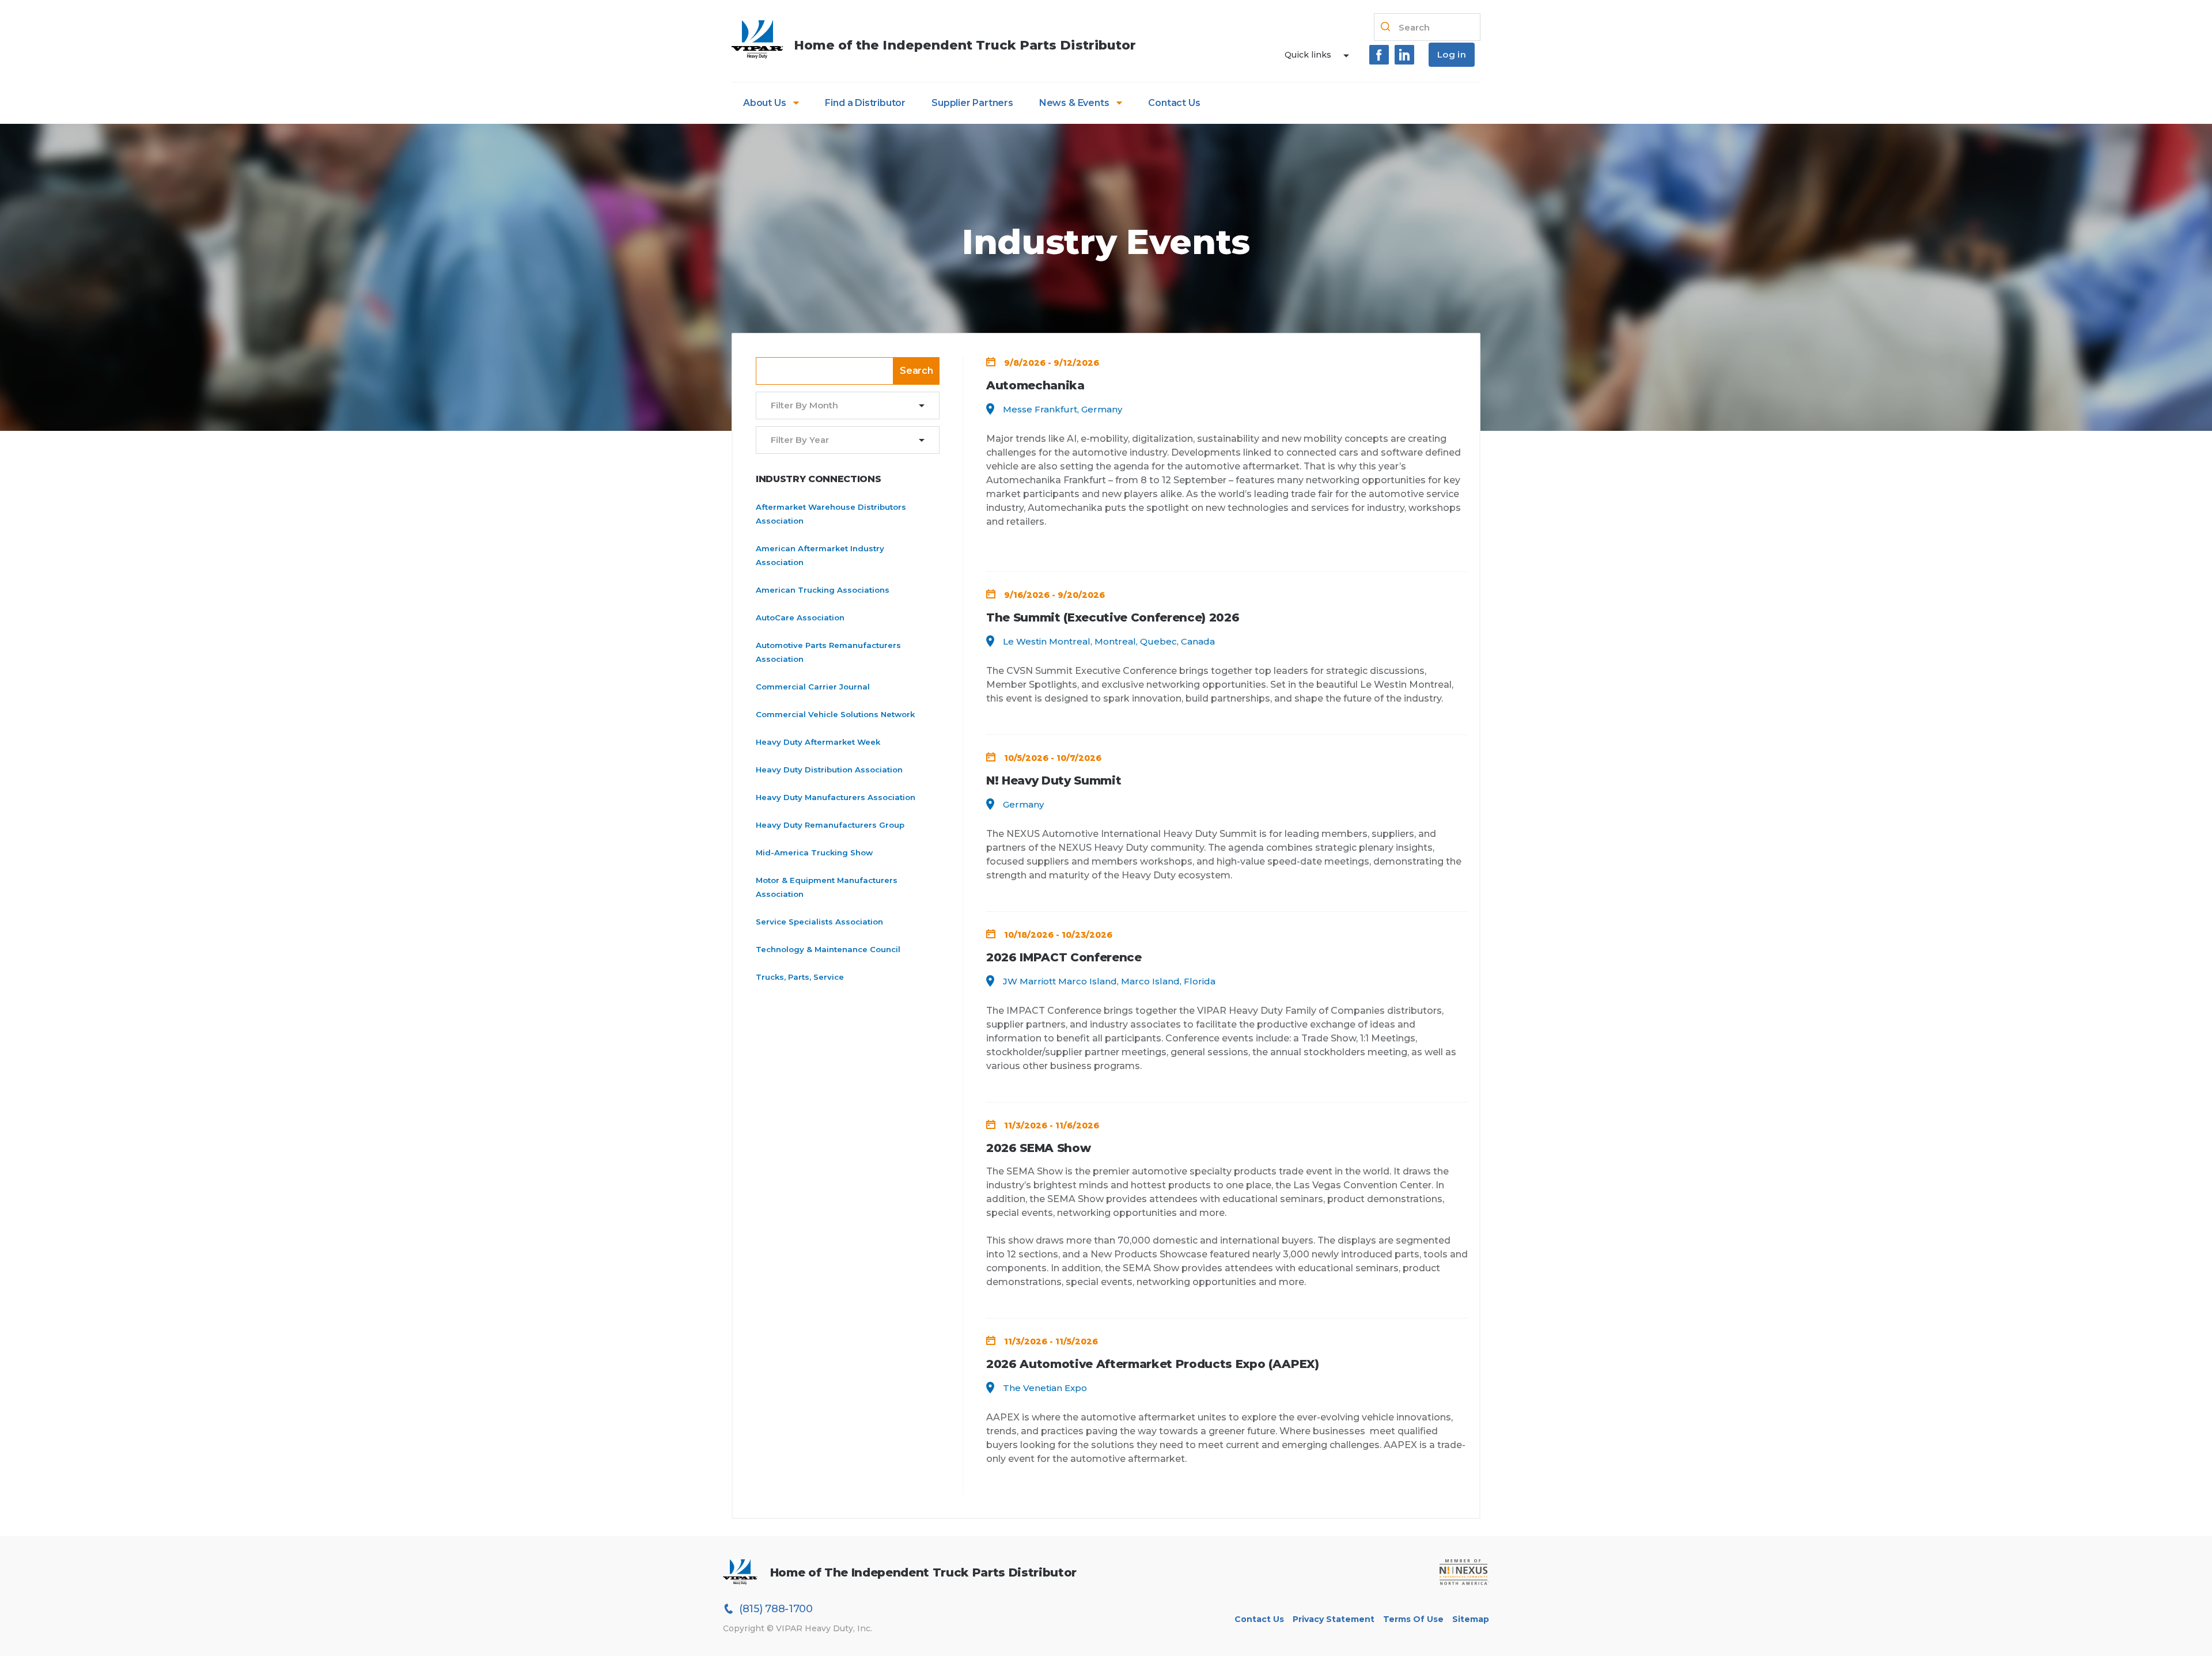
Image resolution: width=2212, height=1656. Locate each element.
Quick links (1308, 55)
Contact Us (1174, 103)
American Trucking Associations (823, 590)
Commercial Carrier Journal (813, 687)
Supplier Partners (972, 103)
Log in (1452, 54)
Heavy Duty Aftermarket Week (818, 742)
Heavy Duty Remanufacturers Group (830, 825)
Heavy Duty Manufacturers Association (836, 797)
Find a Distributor (865, 103)
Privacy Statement (1334, 1619)
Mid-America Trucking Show (814, 852)
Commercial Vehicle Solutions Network (835, 714)
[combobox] (840, 406)
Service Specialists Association (819, 922)
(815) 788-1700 (776, 1609)
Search (916, 371)
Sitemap (1471, 1619)
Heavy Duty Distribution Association (829, 770)
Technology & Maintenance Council (828, 949)
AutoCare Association (800, 617)
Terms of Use (1413, 1619)
